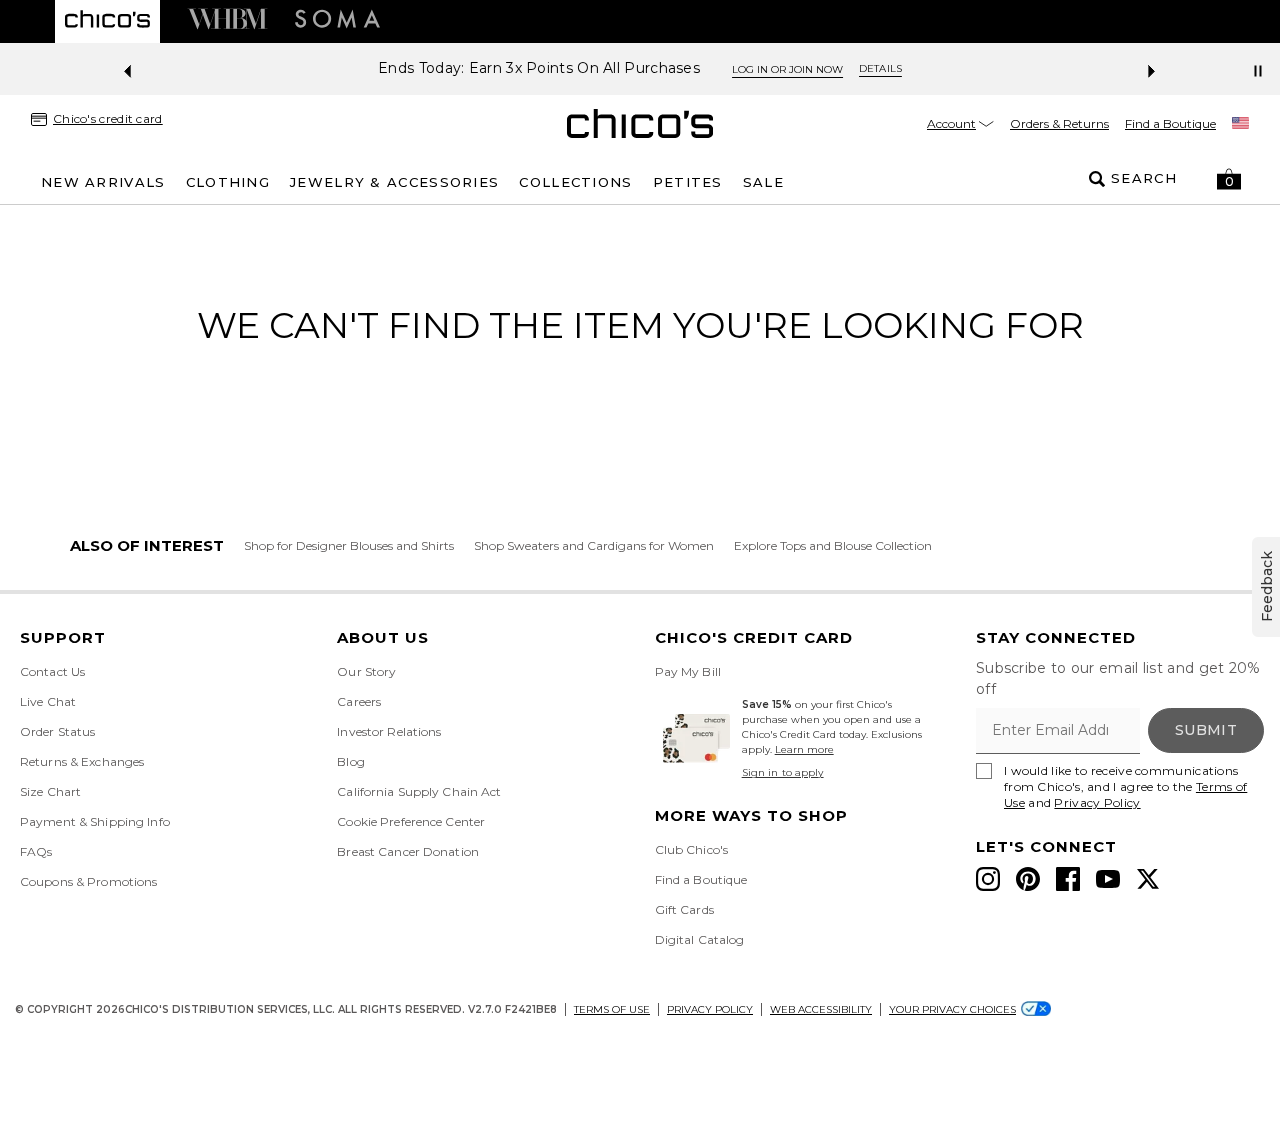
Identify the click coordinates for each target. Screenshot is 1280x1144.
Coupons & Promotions (88, 881)
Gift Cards (684, 909)
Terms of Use (612, 1009)
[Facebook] (1068, 879)
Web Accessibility (821, 1009)
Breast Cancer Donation (408, 851)
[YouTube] (1108, 879)
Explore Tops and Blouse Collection (833, 545)
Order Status (57, 731)
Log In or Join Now (787, 69)
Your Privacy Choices (952, 1009)
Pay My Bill (688, 671)
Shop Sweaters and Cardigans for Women (594, 545)
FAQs (36, 851)
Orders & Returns (1059, 123)
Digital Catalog (700, 939)
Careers (359, 701)
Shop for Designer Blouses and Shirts (349, 545)
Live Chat (48, 701)
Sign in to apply (783, 772)
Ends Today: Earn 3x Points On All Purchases (539, 68)
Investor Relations (389, 731)
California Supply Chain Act (419, 791)
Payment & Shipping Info (95, 821)
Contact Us (52, 671)
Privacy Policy (1097, 802)
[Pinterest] (1028, 879)
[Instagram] (988, 879)
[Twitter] (1148, 879)
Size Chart (50, 791)
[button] (1229, 179)
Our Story (366, 671)
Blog (350, 761)
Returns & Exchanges (82, 761)
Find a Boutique (1170, 123)
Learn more (804, 749)
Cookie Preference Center (411, 821)
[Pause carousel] (1258, 71)
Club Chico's (691, 849)
